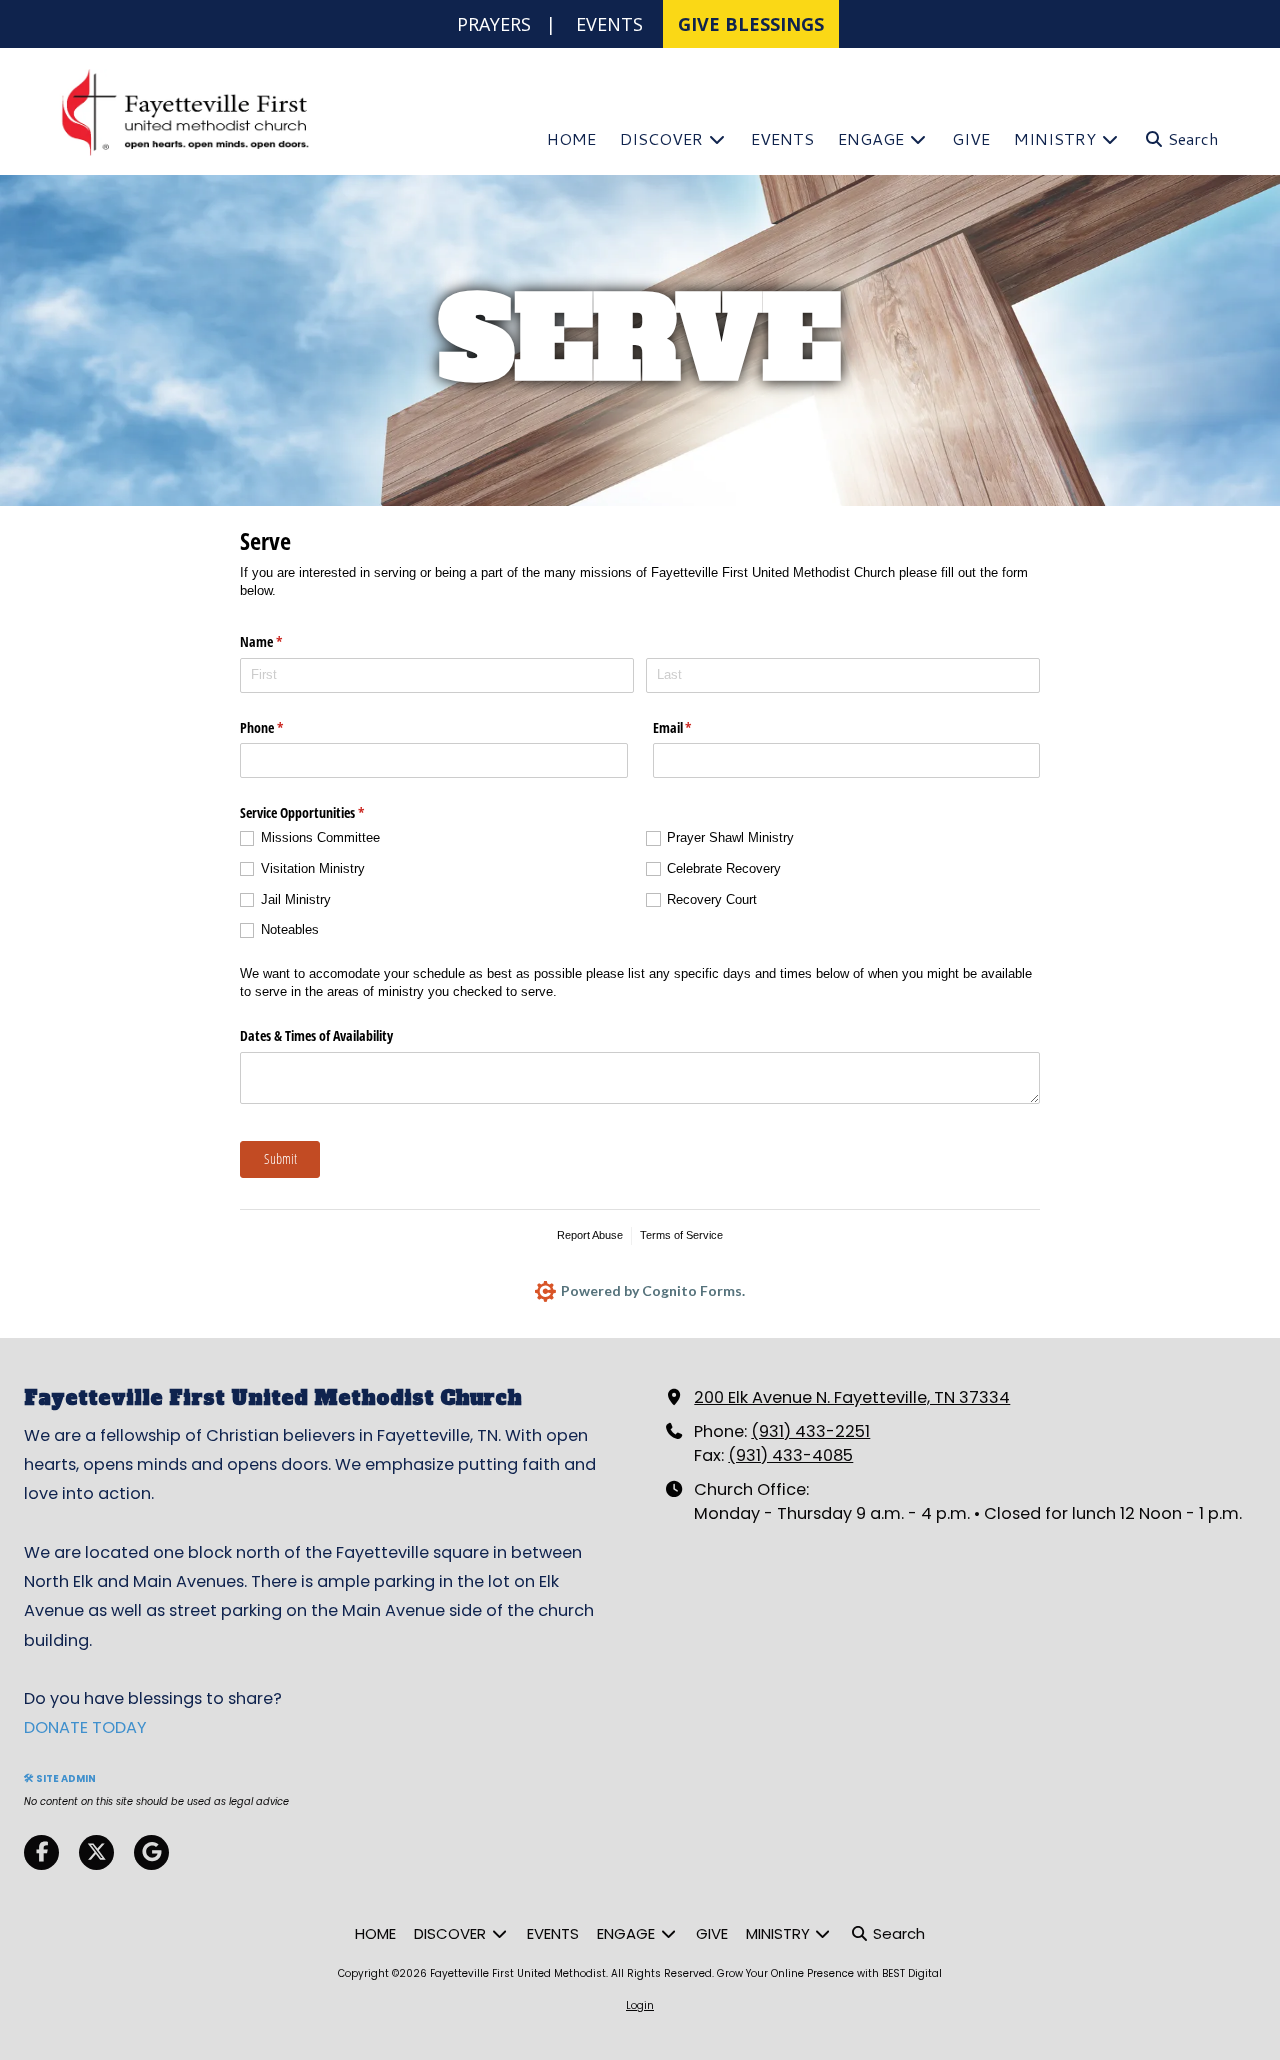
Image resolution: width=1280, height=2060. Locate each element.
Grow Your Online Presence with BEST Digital (829, 1973)
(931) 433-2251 (810, 1431)
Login (640, 2005)
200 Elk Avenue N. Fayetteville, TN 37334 (852, 1397)
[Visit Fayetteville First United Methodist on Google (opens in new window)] (151, 1852)
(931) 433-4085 (790, 1455)
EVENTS (609, 24)
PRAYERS (494, 24)
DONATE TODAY (85, 1727)
